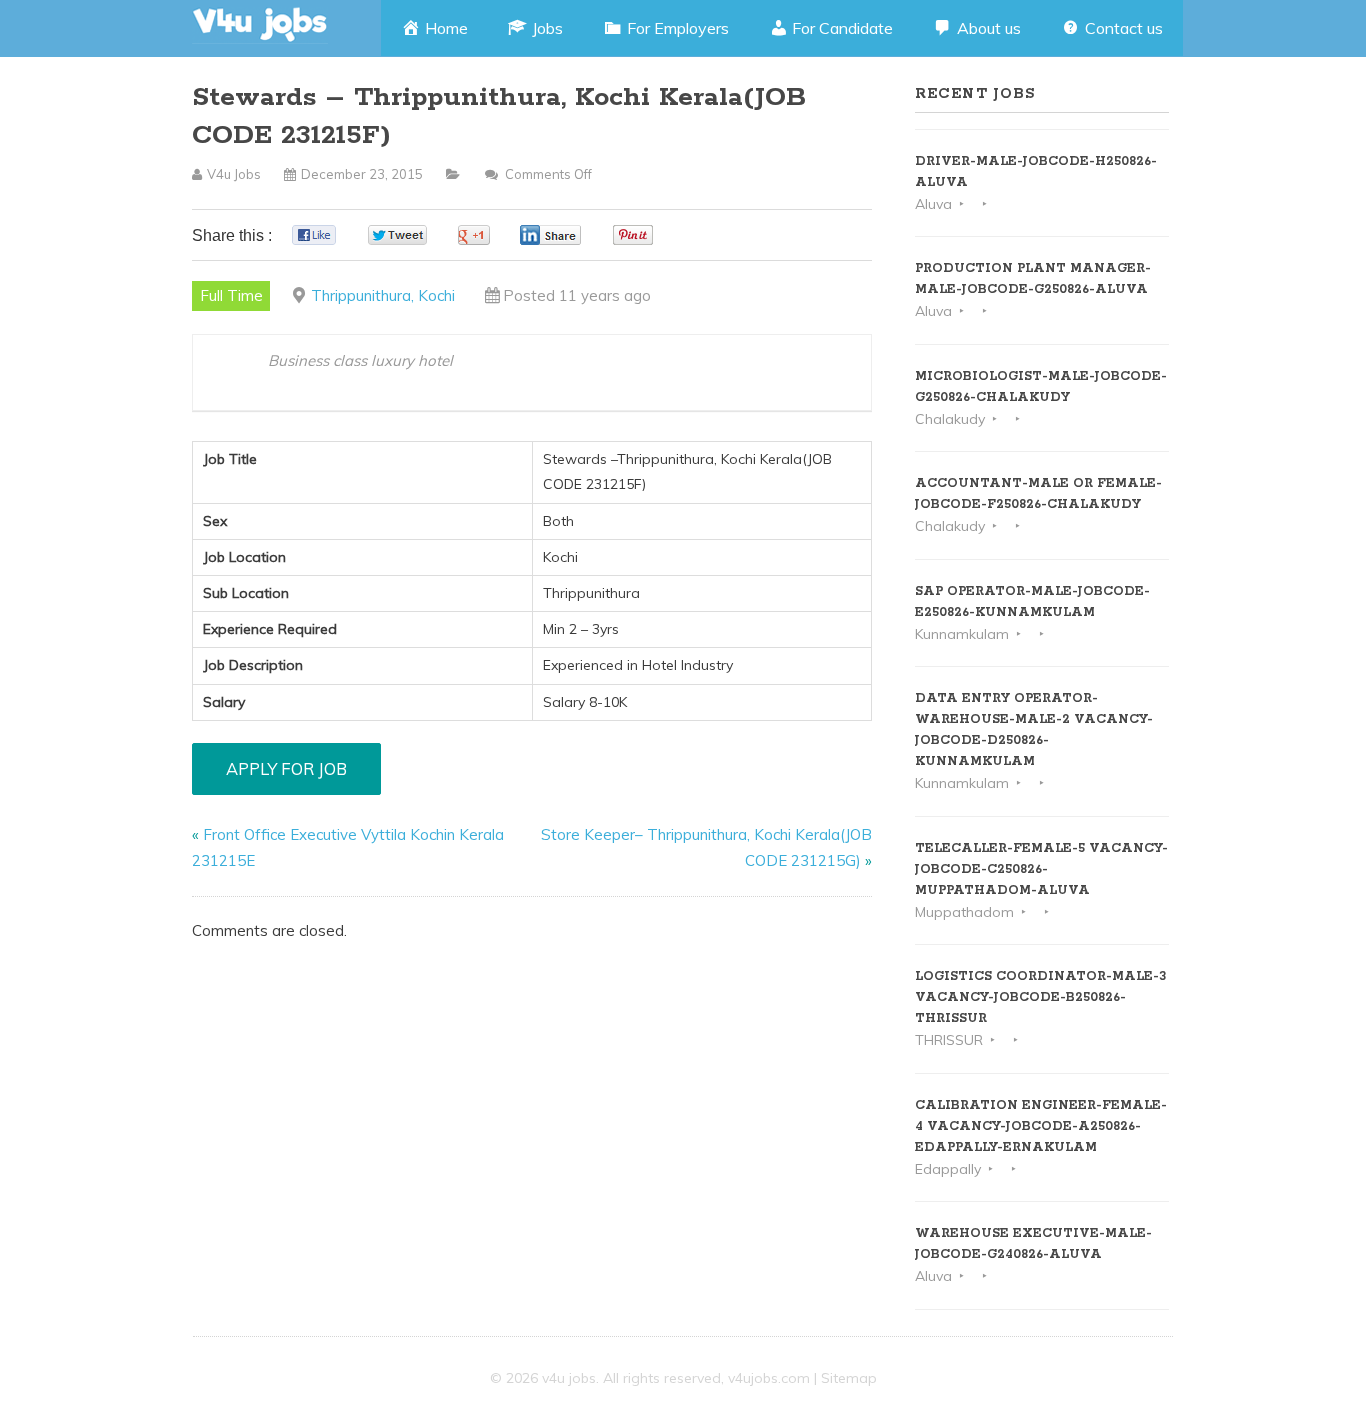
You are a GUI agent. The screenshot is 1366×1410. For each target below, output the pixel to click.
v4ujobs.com (769, 1378)
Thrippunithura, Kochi (383, 295)
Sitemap (849, 1378)
